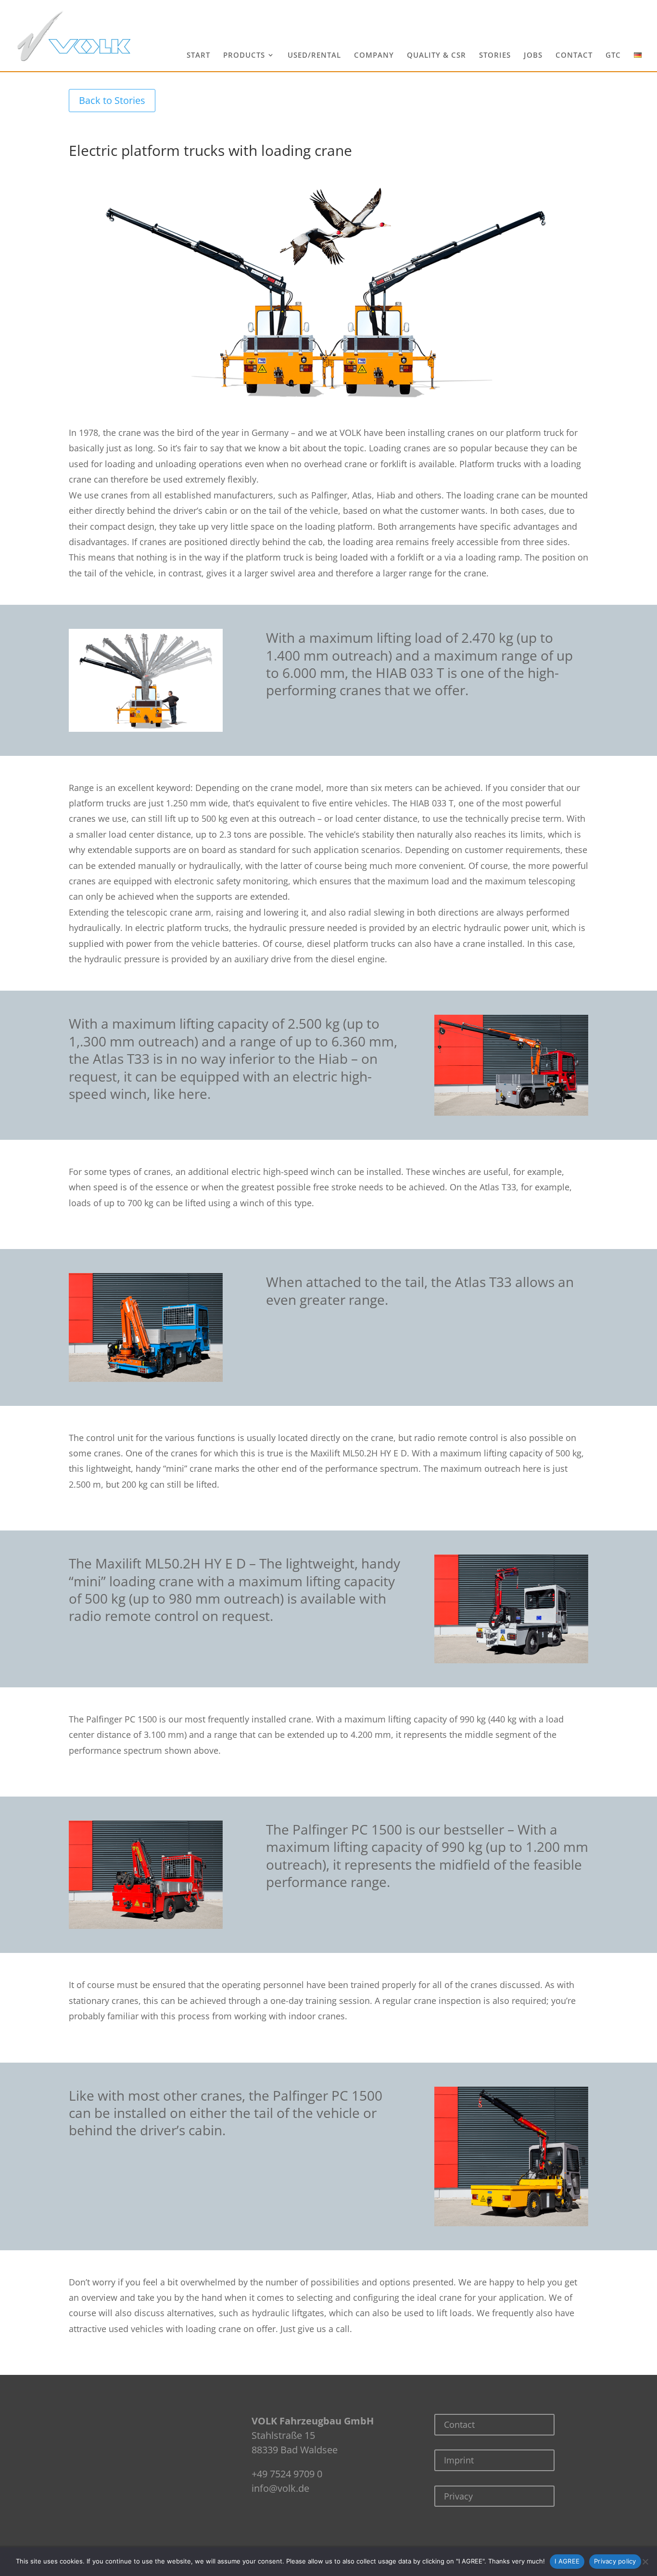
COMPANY (374, 56)
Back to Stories (112, 100)
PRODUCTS (244, 56)
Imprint (459, 2460)
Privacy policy (615, 2561)
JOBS (533, 56)
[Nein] (645, 2562)
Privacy (458, 2496)
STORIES (495, 56)
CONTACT (574, 56)
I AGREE (567, 2561)
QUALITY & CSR (436, 56)
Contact (459, 2424)
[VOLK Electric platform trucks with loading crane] (328, 407)
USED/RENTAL (314, 56)
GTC (613, 56)
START (198, 56)
